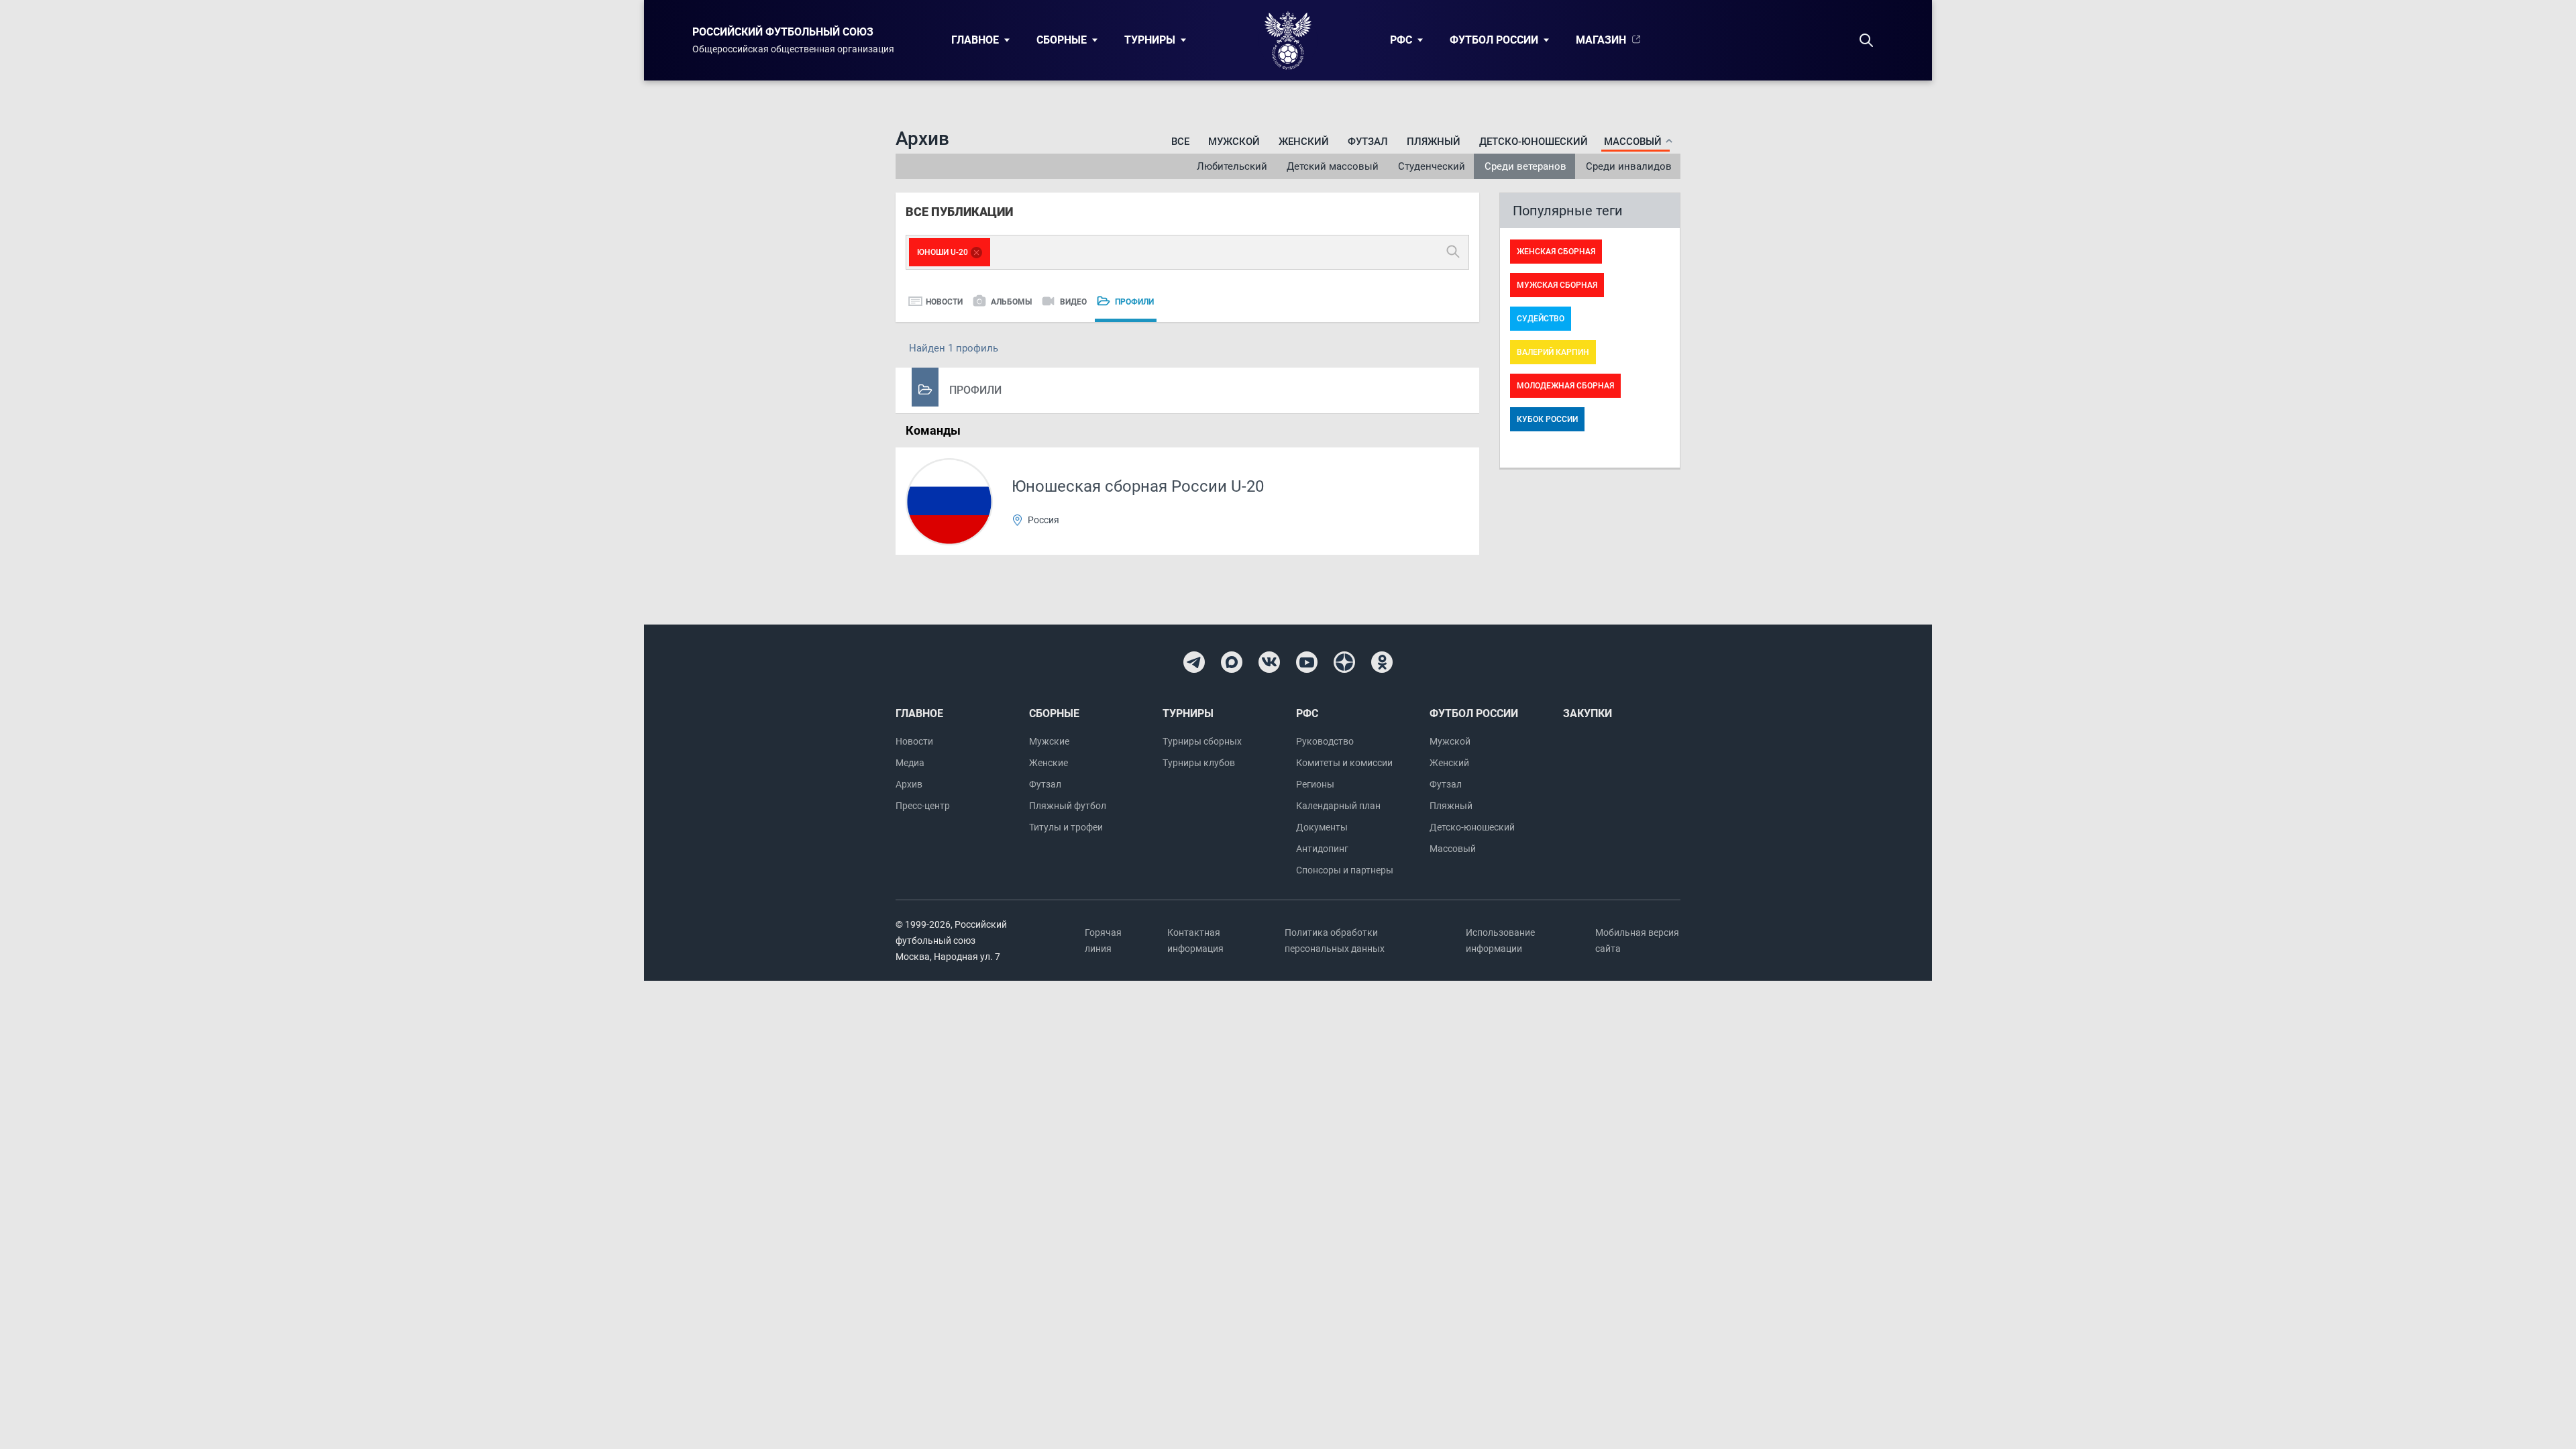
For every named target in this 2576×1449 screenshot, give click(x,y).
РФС (1401, 40)
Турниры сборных (1202, 741)
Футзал (1368, 142)
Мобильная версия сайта (1637, 941)
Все (1180, 142)
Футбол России (1494, 40)
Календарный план (1338, 806)
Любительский (1232, 166)
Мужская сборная (1557, 285)
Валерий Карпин (1553, 352)
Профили (1134, 302)
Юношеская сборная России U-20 (1138, 486)
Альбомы (1011, 302)
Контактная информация (1195, 941)
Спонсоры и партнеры (1345, 870)
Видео (1073, 302)
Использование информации (1500, 941)
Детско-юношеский (1534, 142)
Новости (944, 302)
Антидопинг (1322, 849)
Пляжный (1434, 142)
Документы (1322, 827)
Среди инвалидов (1629, 166)
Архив (909, 784)
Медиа (910, 763)
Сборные (1062, 40)
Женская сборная (1556, 252)
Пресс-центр (923, 806)
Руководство (1325, 741)
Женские (1049, 763)
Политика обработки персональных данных (1335, 941)
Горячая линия (1103, 941)
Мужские (1049, 741)
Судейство (1541, 319)
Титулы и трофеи (1066, 827)
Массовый (1453, 849)
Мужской (1234, 142)
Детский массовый (1333, 166)
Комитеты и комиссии (1344, 763)
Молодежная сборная (1565, 386)
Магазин (1601, 40)
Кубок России (1547, 419)
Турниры (1150, 40)
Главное (975, 40)
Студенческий (1432, 166)
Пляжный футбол (1068, 806)
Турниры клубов (1199, 763)
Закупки (1588, 713)
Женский (1304, 142)
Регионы (1315, 784)
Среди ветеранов (1525, 166)
